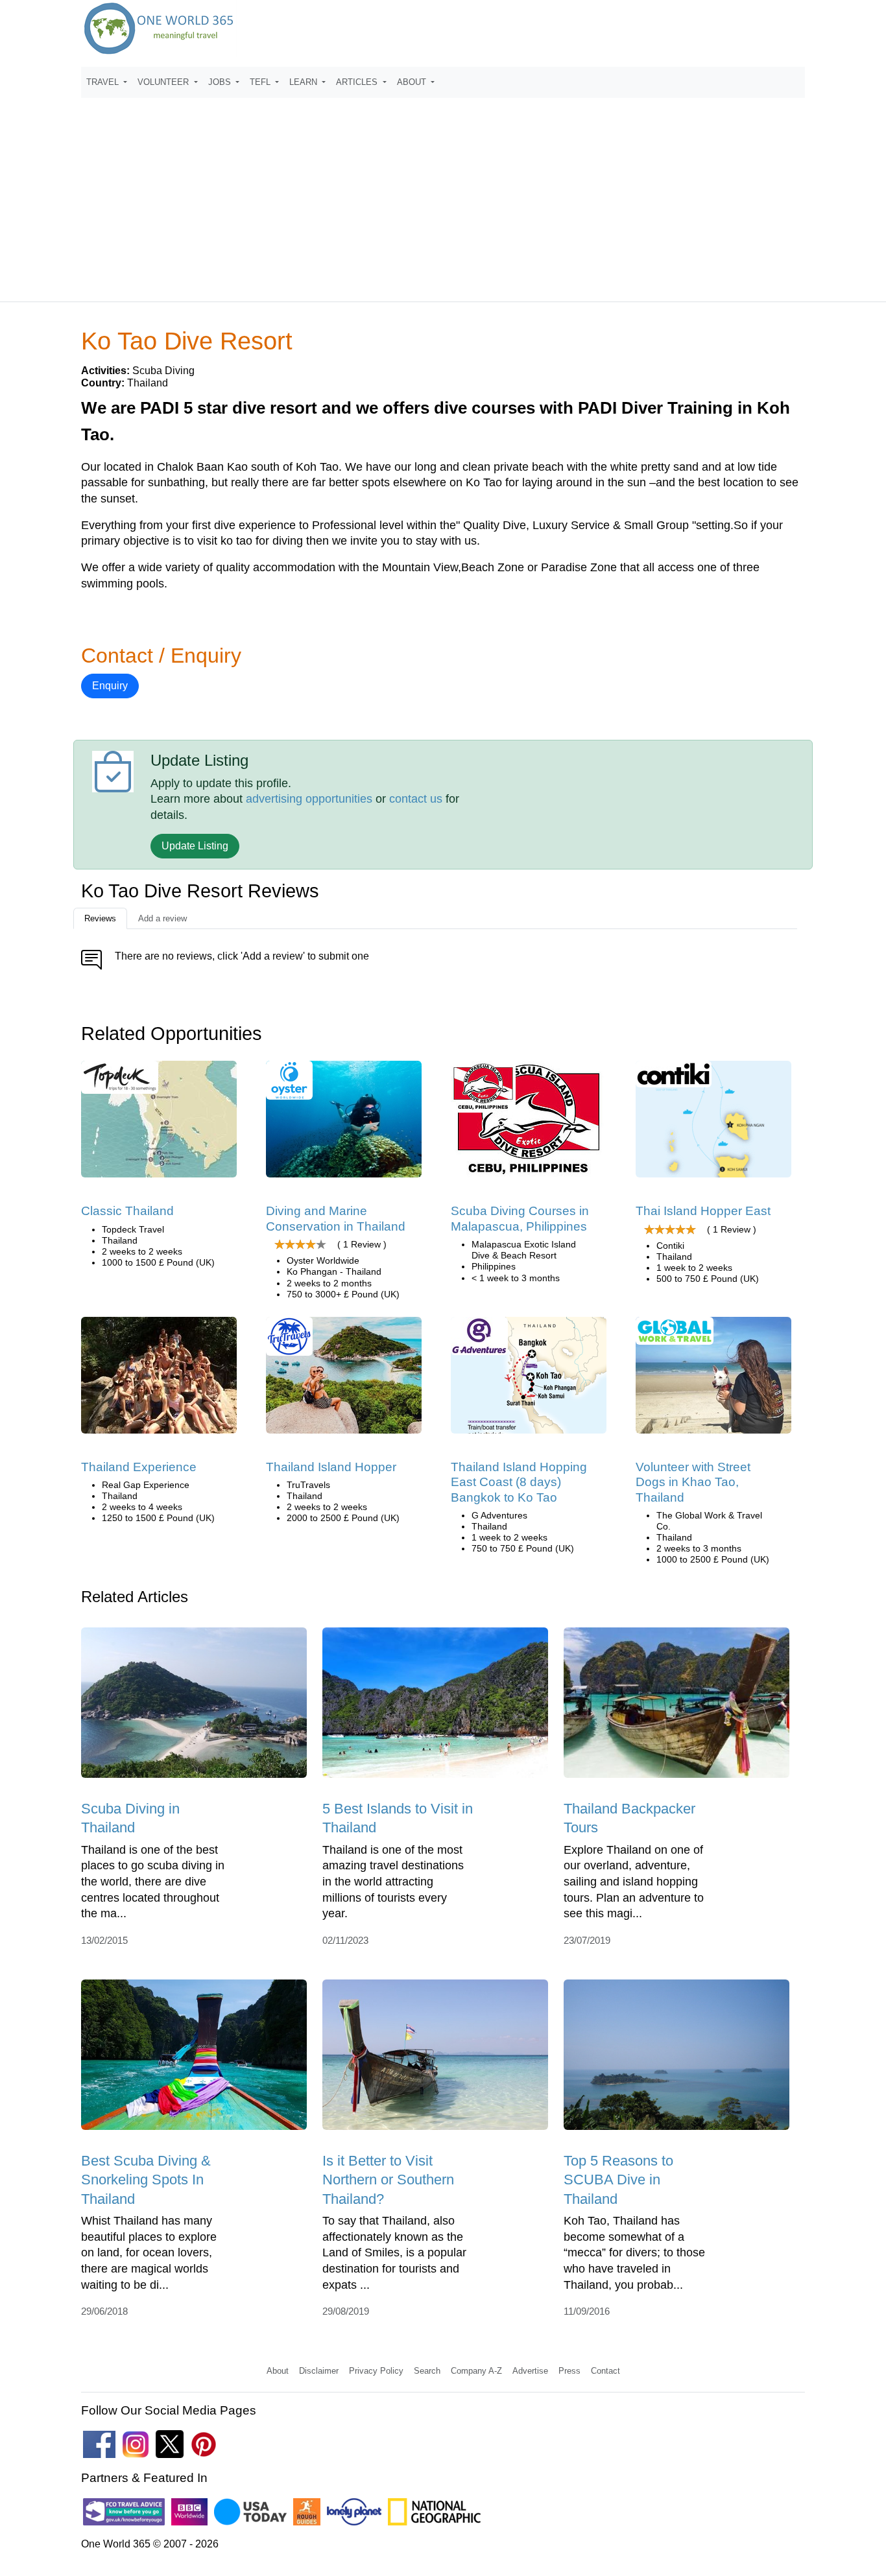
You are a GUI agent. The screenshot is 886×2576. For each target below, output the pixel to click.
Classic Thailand (127, 1211)
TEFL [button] (261, 82)
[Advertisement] (443, 194)
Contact (605, 2371)
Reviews (100, 918)
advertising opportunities (309, 799)
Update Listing (195, 846)
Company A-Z (476, 2371)
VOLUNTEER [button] (164, 82)
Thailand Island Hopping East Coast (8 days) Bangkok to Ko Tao (519, 1482)
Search (427, 2371)
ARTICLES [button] (358, 82)
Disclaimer (319, 2371)
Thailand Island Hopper (331, 1467)
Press (569, 2371)
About (278, 2371)
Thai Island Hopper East (703, 1211)
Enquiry (110, 686)
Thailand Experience (139, 1467)
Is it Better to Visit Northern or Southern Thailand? (388, 2180)
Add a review (162, 918)
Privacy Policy (376, 2371)
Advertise (530, 2371)
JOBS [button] (221, 82)
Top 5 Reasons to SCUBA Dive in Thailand (618, 2180)
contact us (416, 799)
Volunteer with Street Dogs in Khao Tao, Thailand (693, 1482)
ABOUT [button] (413, 82)
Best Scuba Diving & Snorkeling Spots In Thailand (146, 2180)
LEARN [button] (305, 82)
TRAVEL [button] (104, 82)
